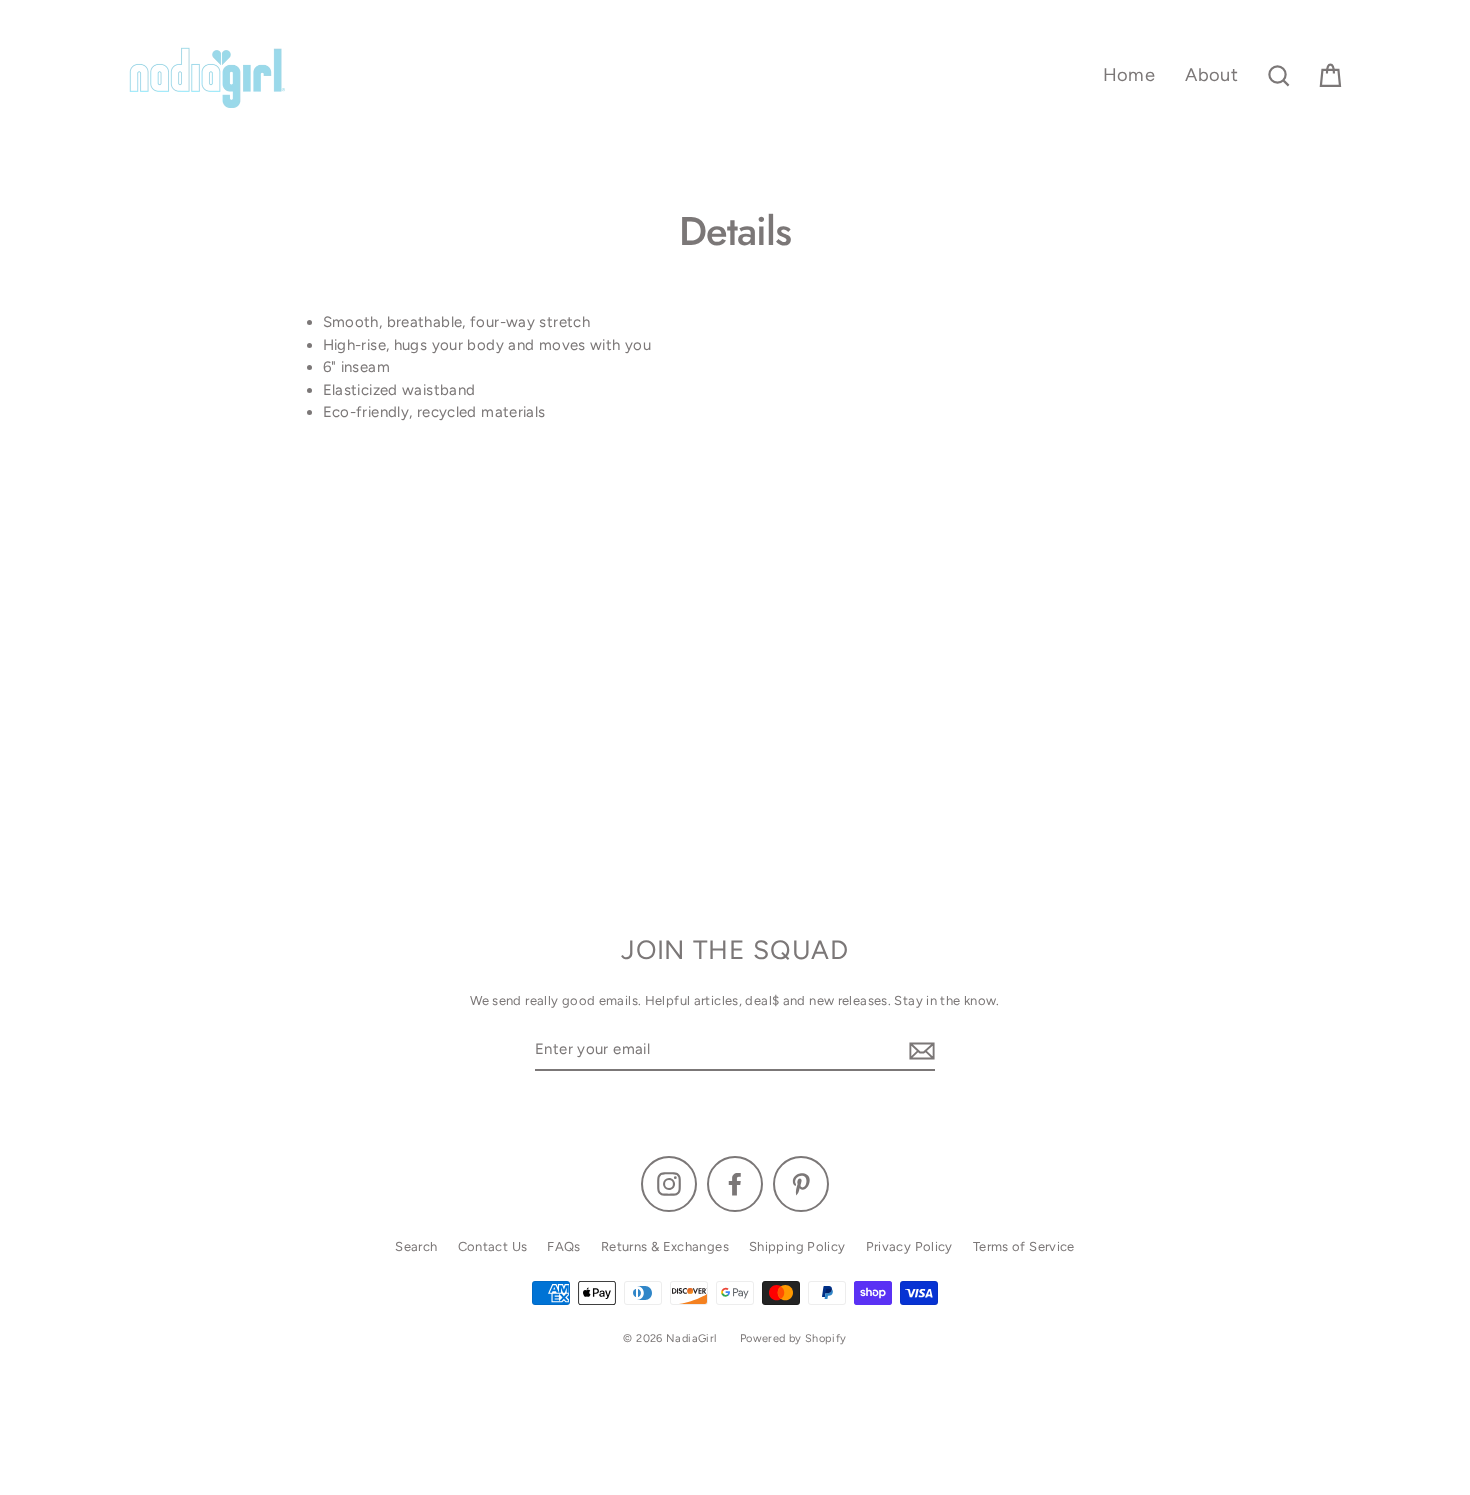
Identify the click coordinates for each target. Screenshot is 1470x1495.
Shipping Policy (797, 1246)
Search (416, 1246)
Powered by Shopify (793, 1338)
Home (1129, 75)
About (1211, 75)
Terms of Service (1024, 1246)
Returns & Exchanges (665, 1246)
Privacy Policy (909, 1246)
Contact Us (493, 1246)
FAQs (564, 1246)
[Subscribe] (919, 1050)
